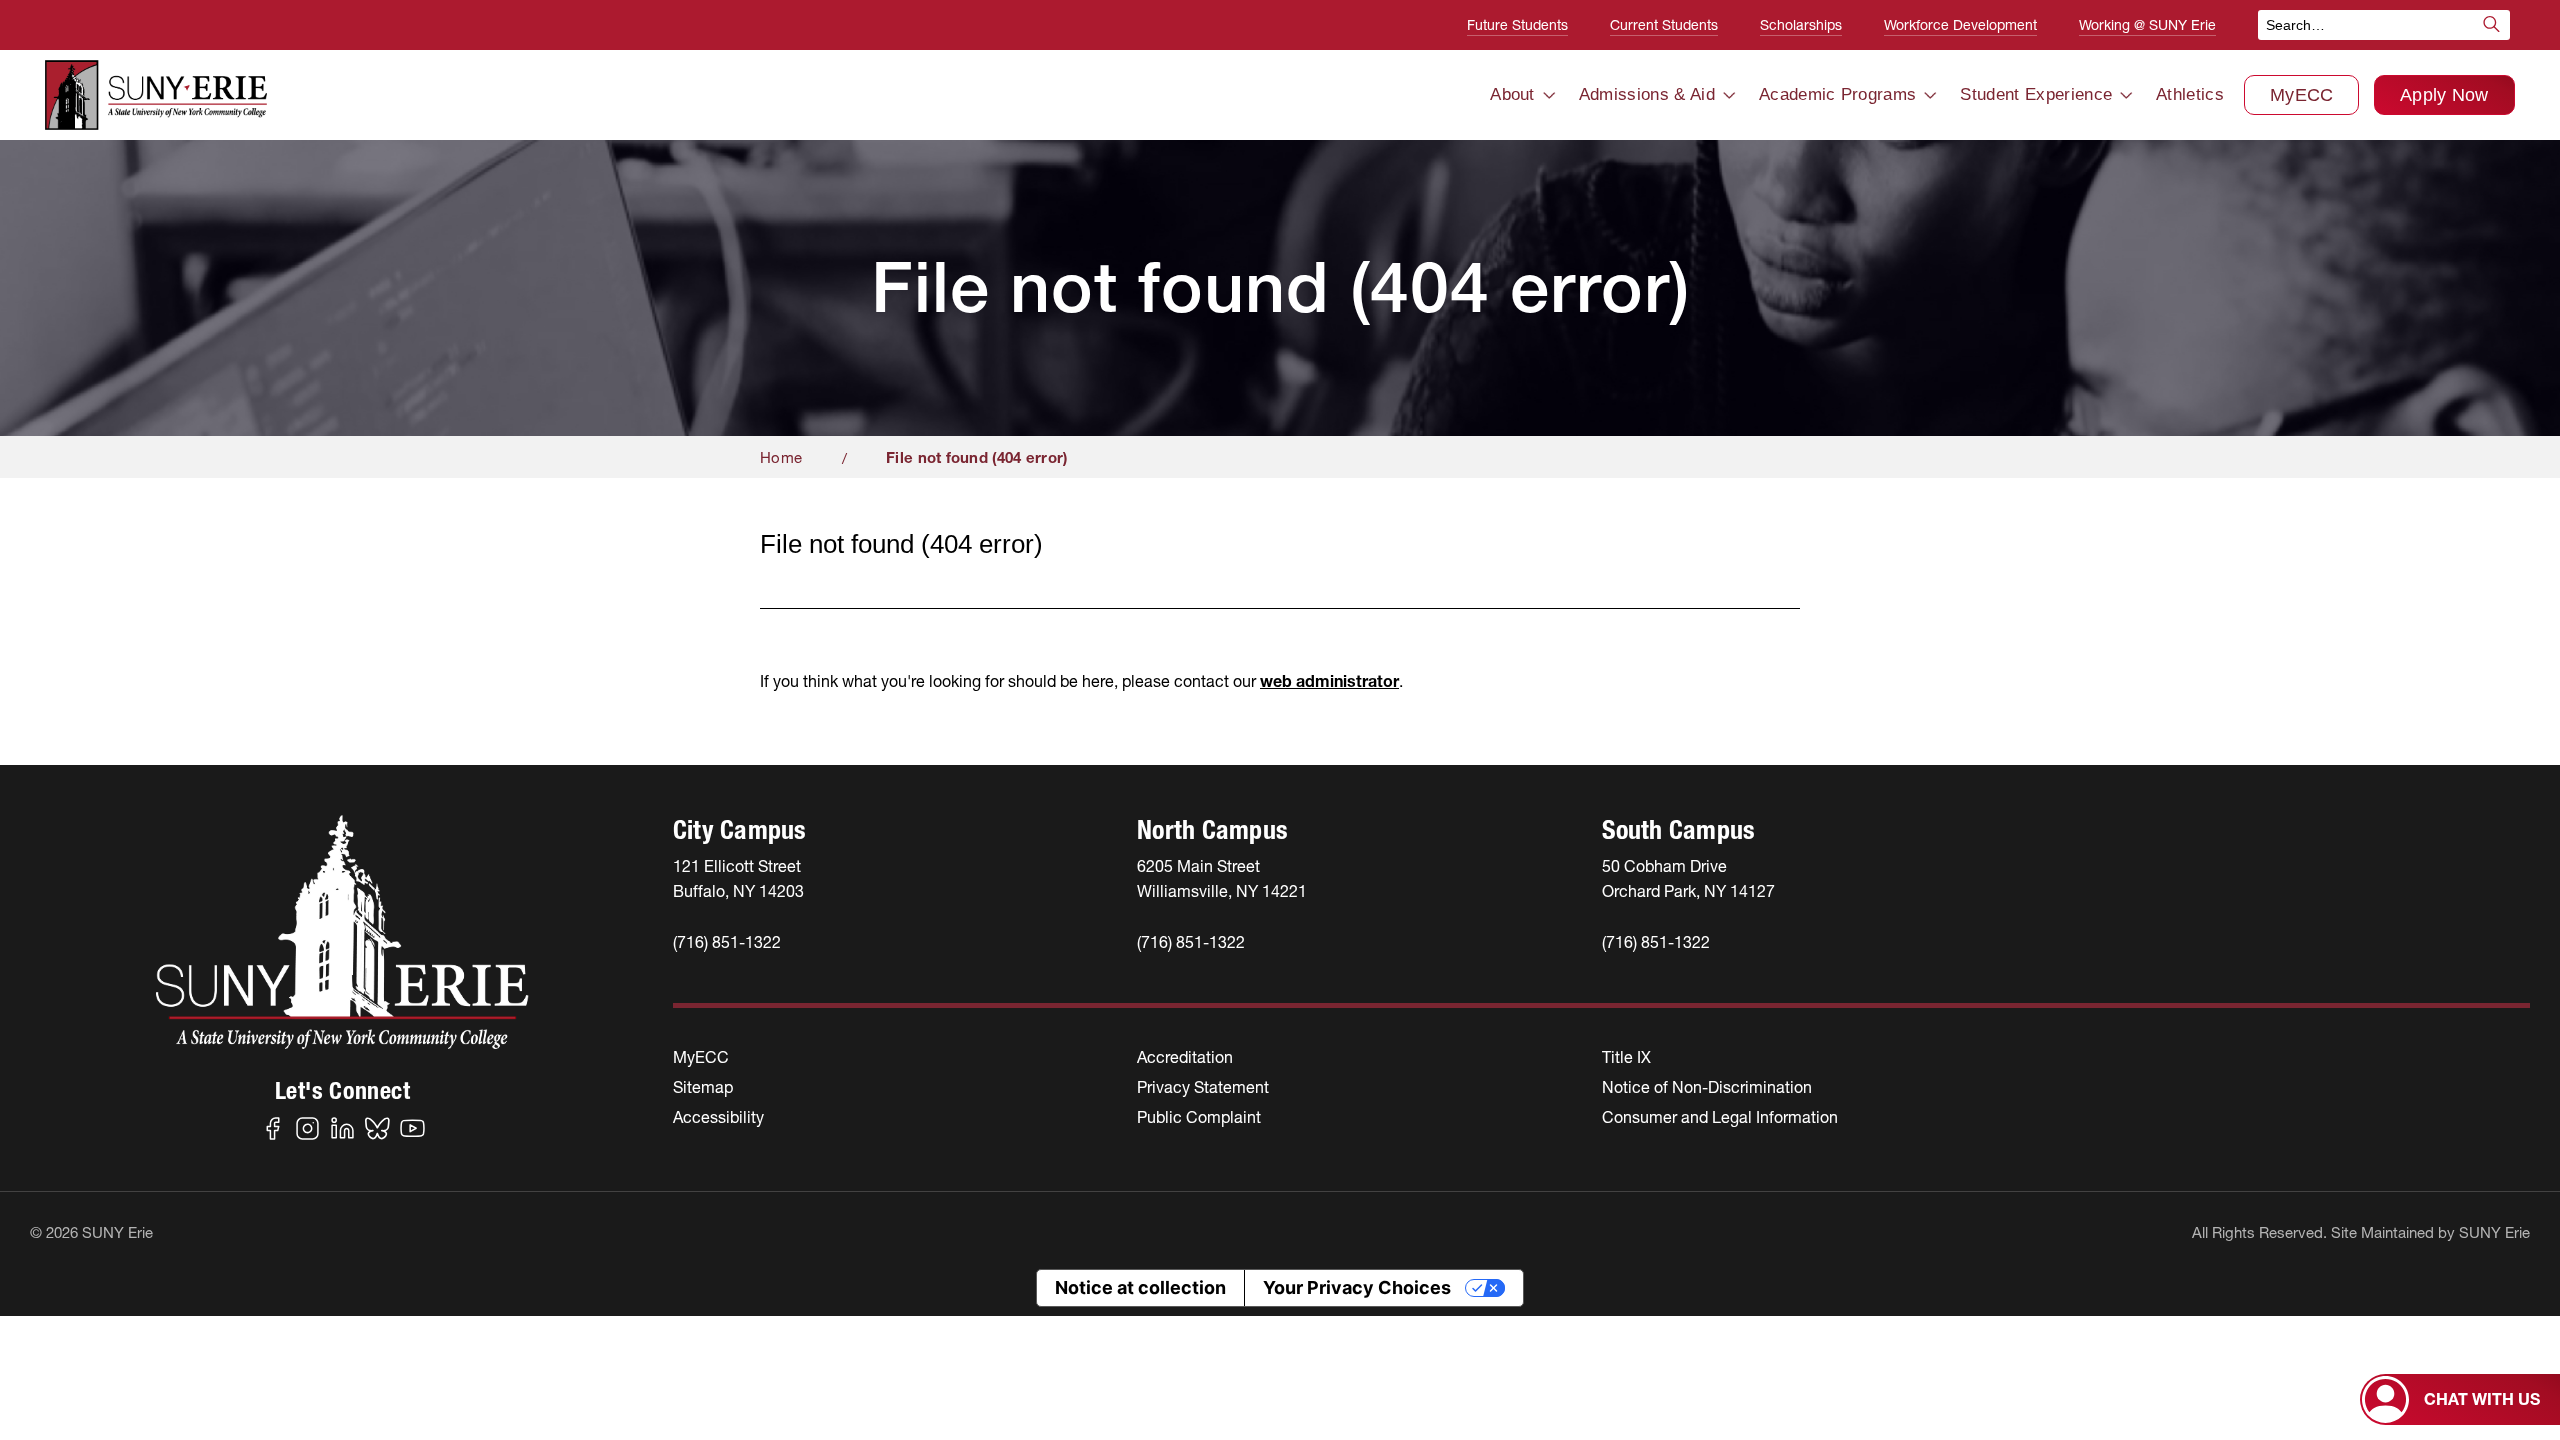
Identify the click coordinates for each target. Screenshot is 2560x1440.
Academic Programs (1837, 94)
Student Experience (2036, 94)
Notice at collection (1140, 1287)
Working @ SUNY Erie (2147, 25)
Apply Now (2444, 95)
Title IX (1626, 1057)
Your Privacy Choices (1357, 1287)
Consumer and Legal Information (1720, 1117)
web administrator (1329, 681)
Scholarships (1801, 25)
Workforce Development (1960, 25)
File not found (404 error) (976, 457)
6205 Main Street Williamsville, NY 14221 (1222, 878)
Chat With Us (2482, 1399)
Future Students (1517, 25)
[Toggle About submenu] (1549, 95)
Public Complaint (1199, 1117)
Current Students (1664, 25)
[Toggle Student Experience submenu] (2126, 95)
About (1512, 94)
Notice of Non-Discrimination (1707, 1087)
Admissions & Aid (1647, 94)
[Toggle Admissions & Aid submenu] (1729, 95)
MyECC (2301, 95)
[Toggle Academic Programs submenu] (1930, 95)
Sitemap (703, 1087)
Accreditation (1185, 1057)
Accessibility (718, 1117)
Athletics (2190, 94)
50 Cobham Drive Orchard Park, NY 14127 (1688, 878)
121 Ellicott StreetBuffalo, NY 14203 (738, 878)
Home (781, 457)
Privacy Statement (1203, 1087)
